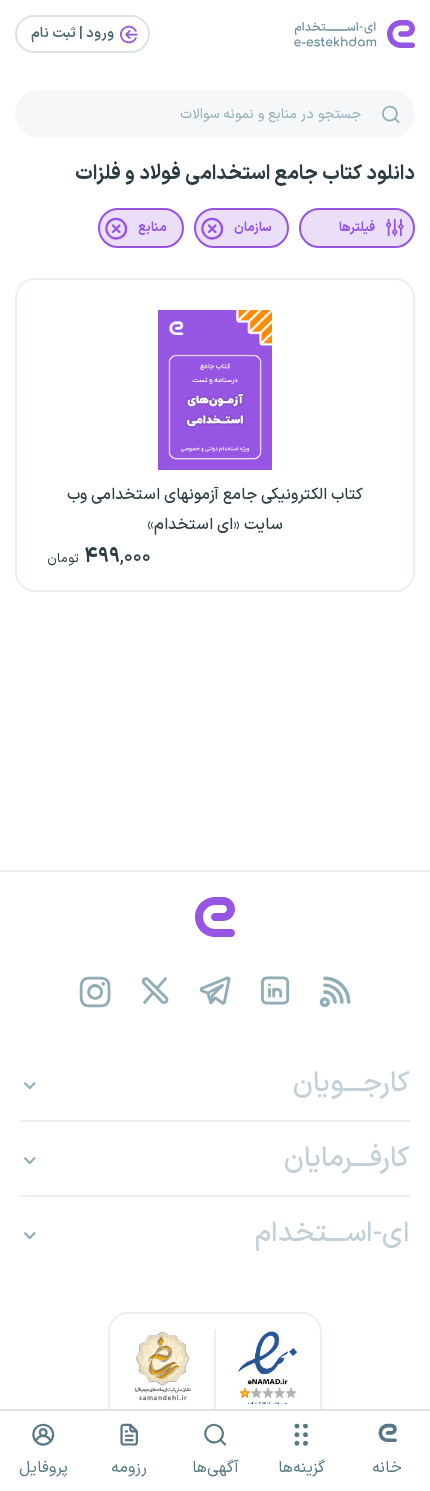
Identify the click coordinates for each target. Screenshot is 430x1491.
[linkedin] (275, 992)
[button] (357, 228)
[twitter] (155, 992)
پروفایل (43, 1468)
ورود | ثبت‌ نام (74, 33)
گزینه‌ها (301, 1468)
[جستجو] (391, 114)
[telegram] (215, 992)
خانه (387, 1468)
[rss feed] (335, 992)
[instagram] (95, 992)
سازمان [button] (253, 228)
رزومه (129, 1468)
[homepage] (215, 917)
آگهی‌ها (215, 1468)
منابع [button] (152, 228)
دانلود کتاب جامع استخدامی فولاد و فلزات (245, 174)
